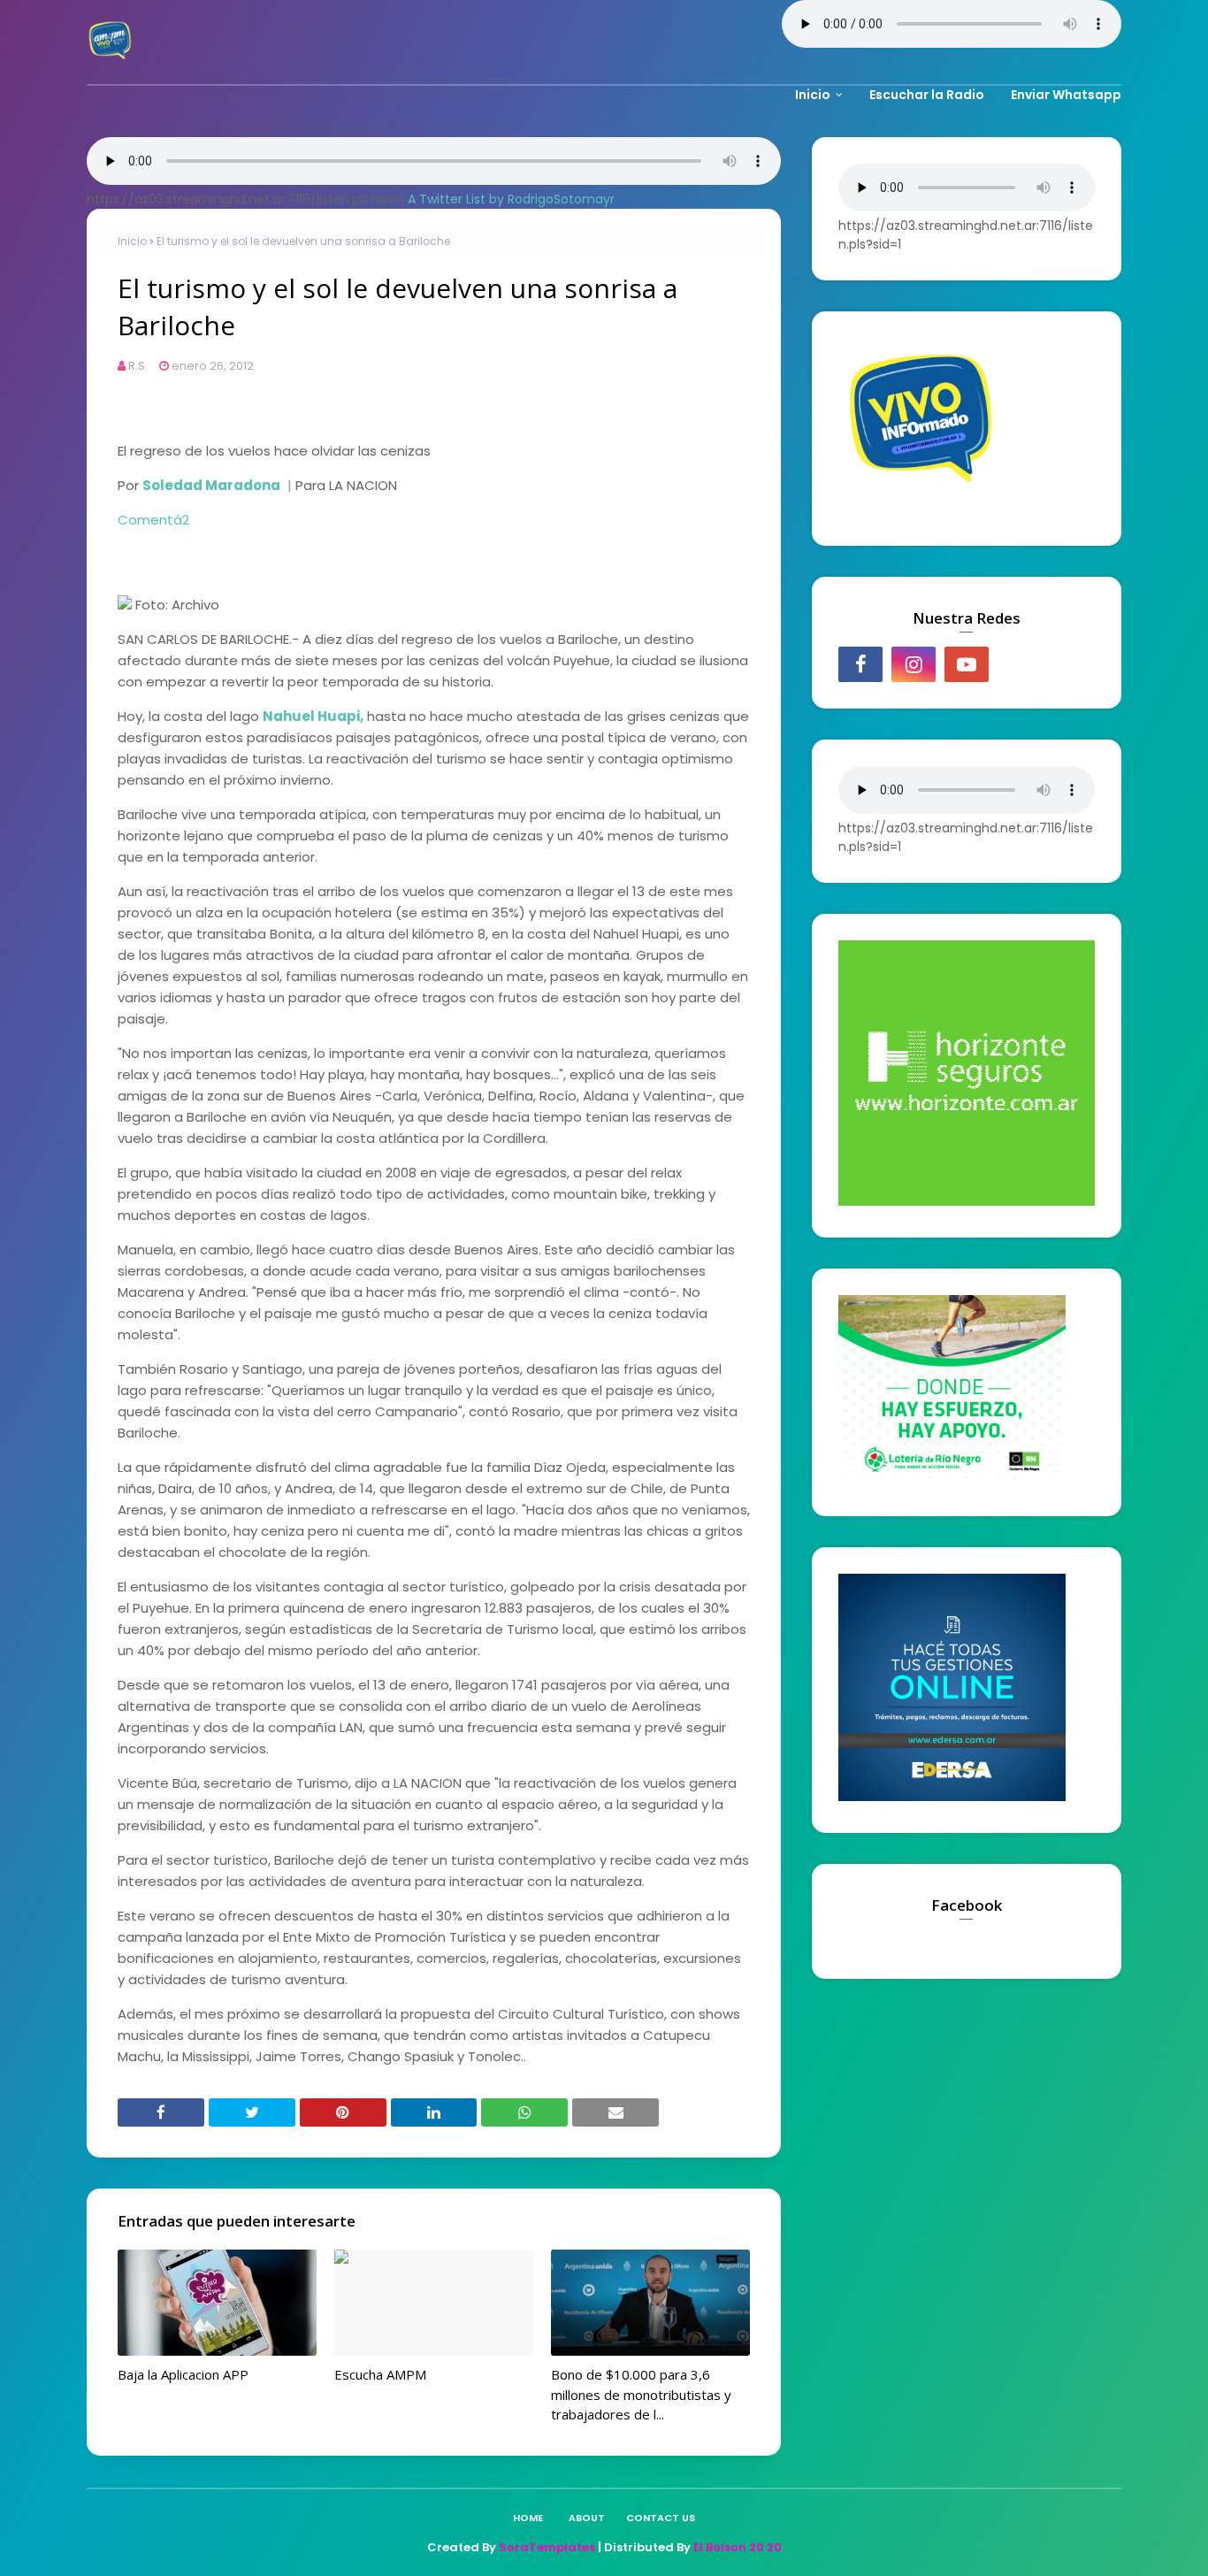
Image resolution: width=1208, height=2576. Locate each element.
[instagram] (914, 664)
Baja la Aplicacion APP (183, 2374)
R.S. (138, 366)
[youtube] (967, 664)
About (587, 2518)
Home (528, 2518)
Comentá (153, 520)
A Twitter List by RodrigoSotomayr (511, 199)
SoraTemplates (547, 2547)
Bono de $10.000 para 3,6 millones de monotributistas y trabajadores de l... (641, 2394)
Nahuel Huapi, (313, 716)
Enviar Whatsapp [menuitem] (1066, 95)
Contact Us (661, 2518)
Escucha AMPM (380, 2374)
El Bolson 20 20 (738, 2547)
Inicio (132, 241)
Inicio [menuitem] (813, 95)
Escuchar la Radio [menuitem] (927, 95)
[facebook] (860, 664)
